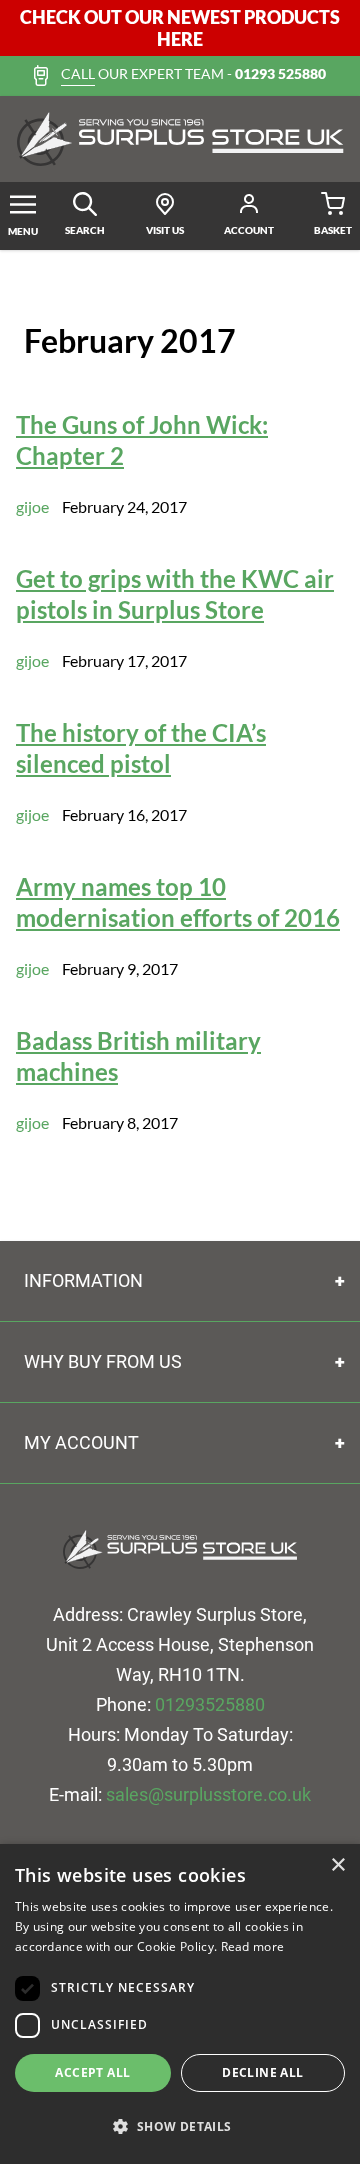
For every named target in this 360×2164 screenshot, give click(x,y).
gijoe (32, 506)
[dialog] (180, 2004)
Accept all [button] (92, 2072)
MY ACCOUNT (81, 1442)
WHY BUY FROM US (103, 1361)
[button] (180, 2127)
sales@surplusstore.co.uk (208, 1794)
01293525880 (210, 1704)
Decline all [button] (262, 2072)
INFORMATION (83, 1280)
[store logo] (180, 139)
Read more (253, 1946)
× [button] (337, 1865)
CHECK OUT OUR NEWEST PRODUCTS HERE (180, 28)
